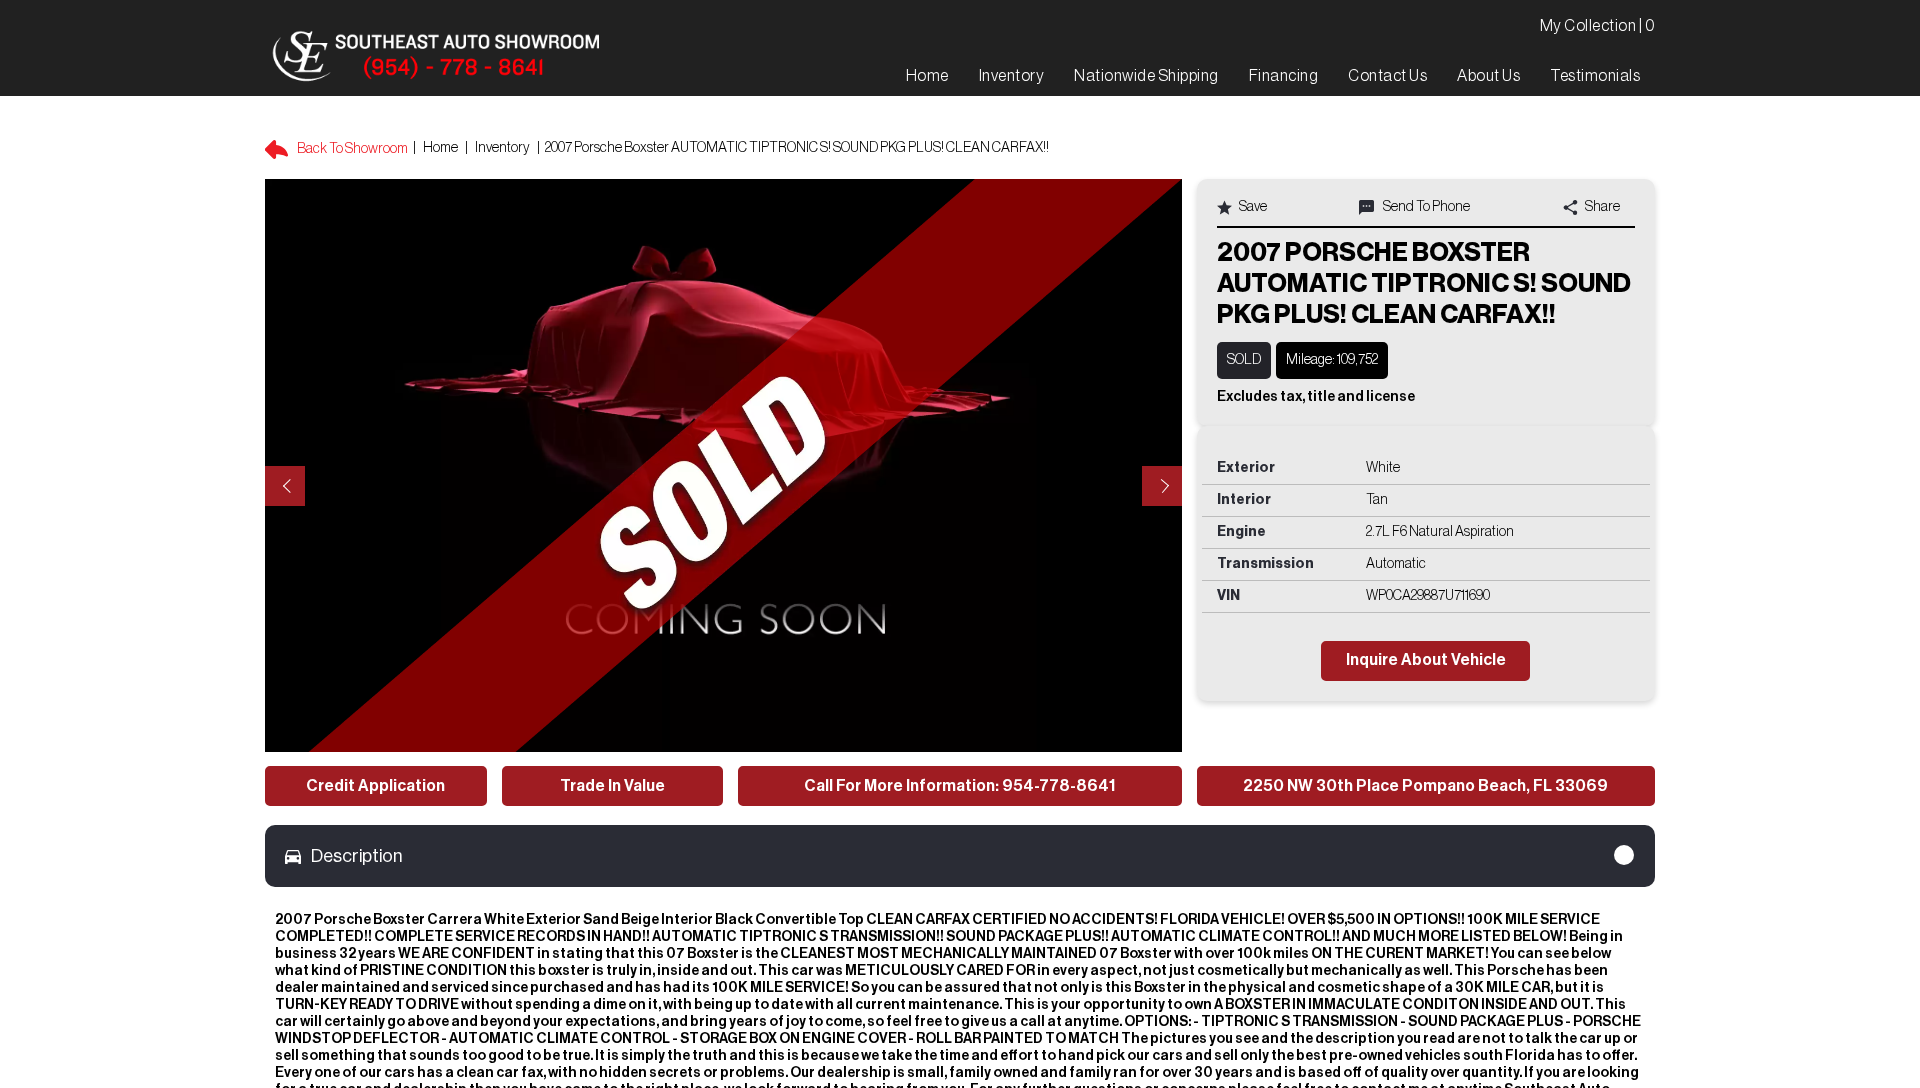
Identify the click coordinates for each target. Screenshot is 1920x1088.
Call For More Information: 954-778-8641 (959, 786)
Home (440, 148)
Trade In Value (612, 786)
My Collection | (1598, 26)
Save (1252, 207)
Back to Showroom (351, 149)
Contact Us (1387, 76)
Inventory (502, 148)
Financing (1284, 76)
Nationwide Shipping (1146, 76)
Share (1601, 207)
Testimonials (1595, 76)
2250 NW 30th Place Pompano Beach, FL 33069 (1425, 786)
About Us (1488, 76)
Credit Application (375, 786)
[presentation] (285, 486)
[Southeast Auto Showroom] (435, 57)
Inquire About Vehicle (1426, 660)
